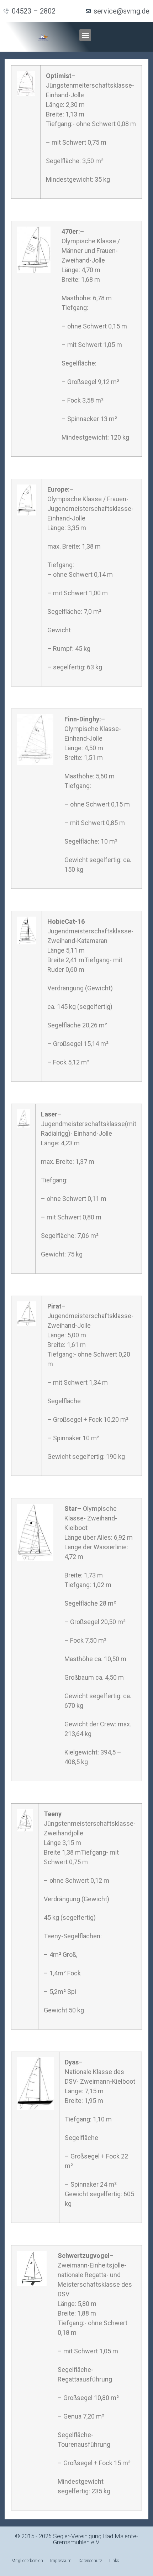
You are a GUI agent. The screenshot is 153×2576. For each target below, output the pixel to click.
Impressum (61, 2561)
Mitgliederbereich (27, 2561)
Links (114, 2561)
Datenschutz (90, 2561)
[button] (85, 35)
